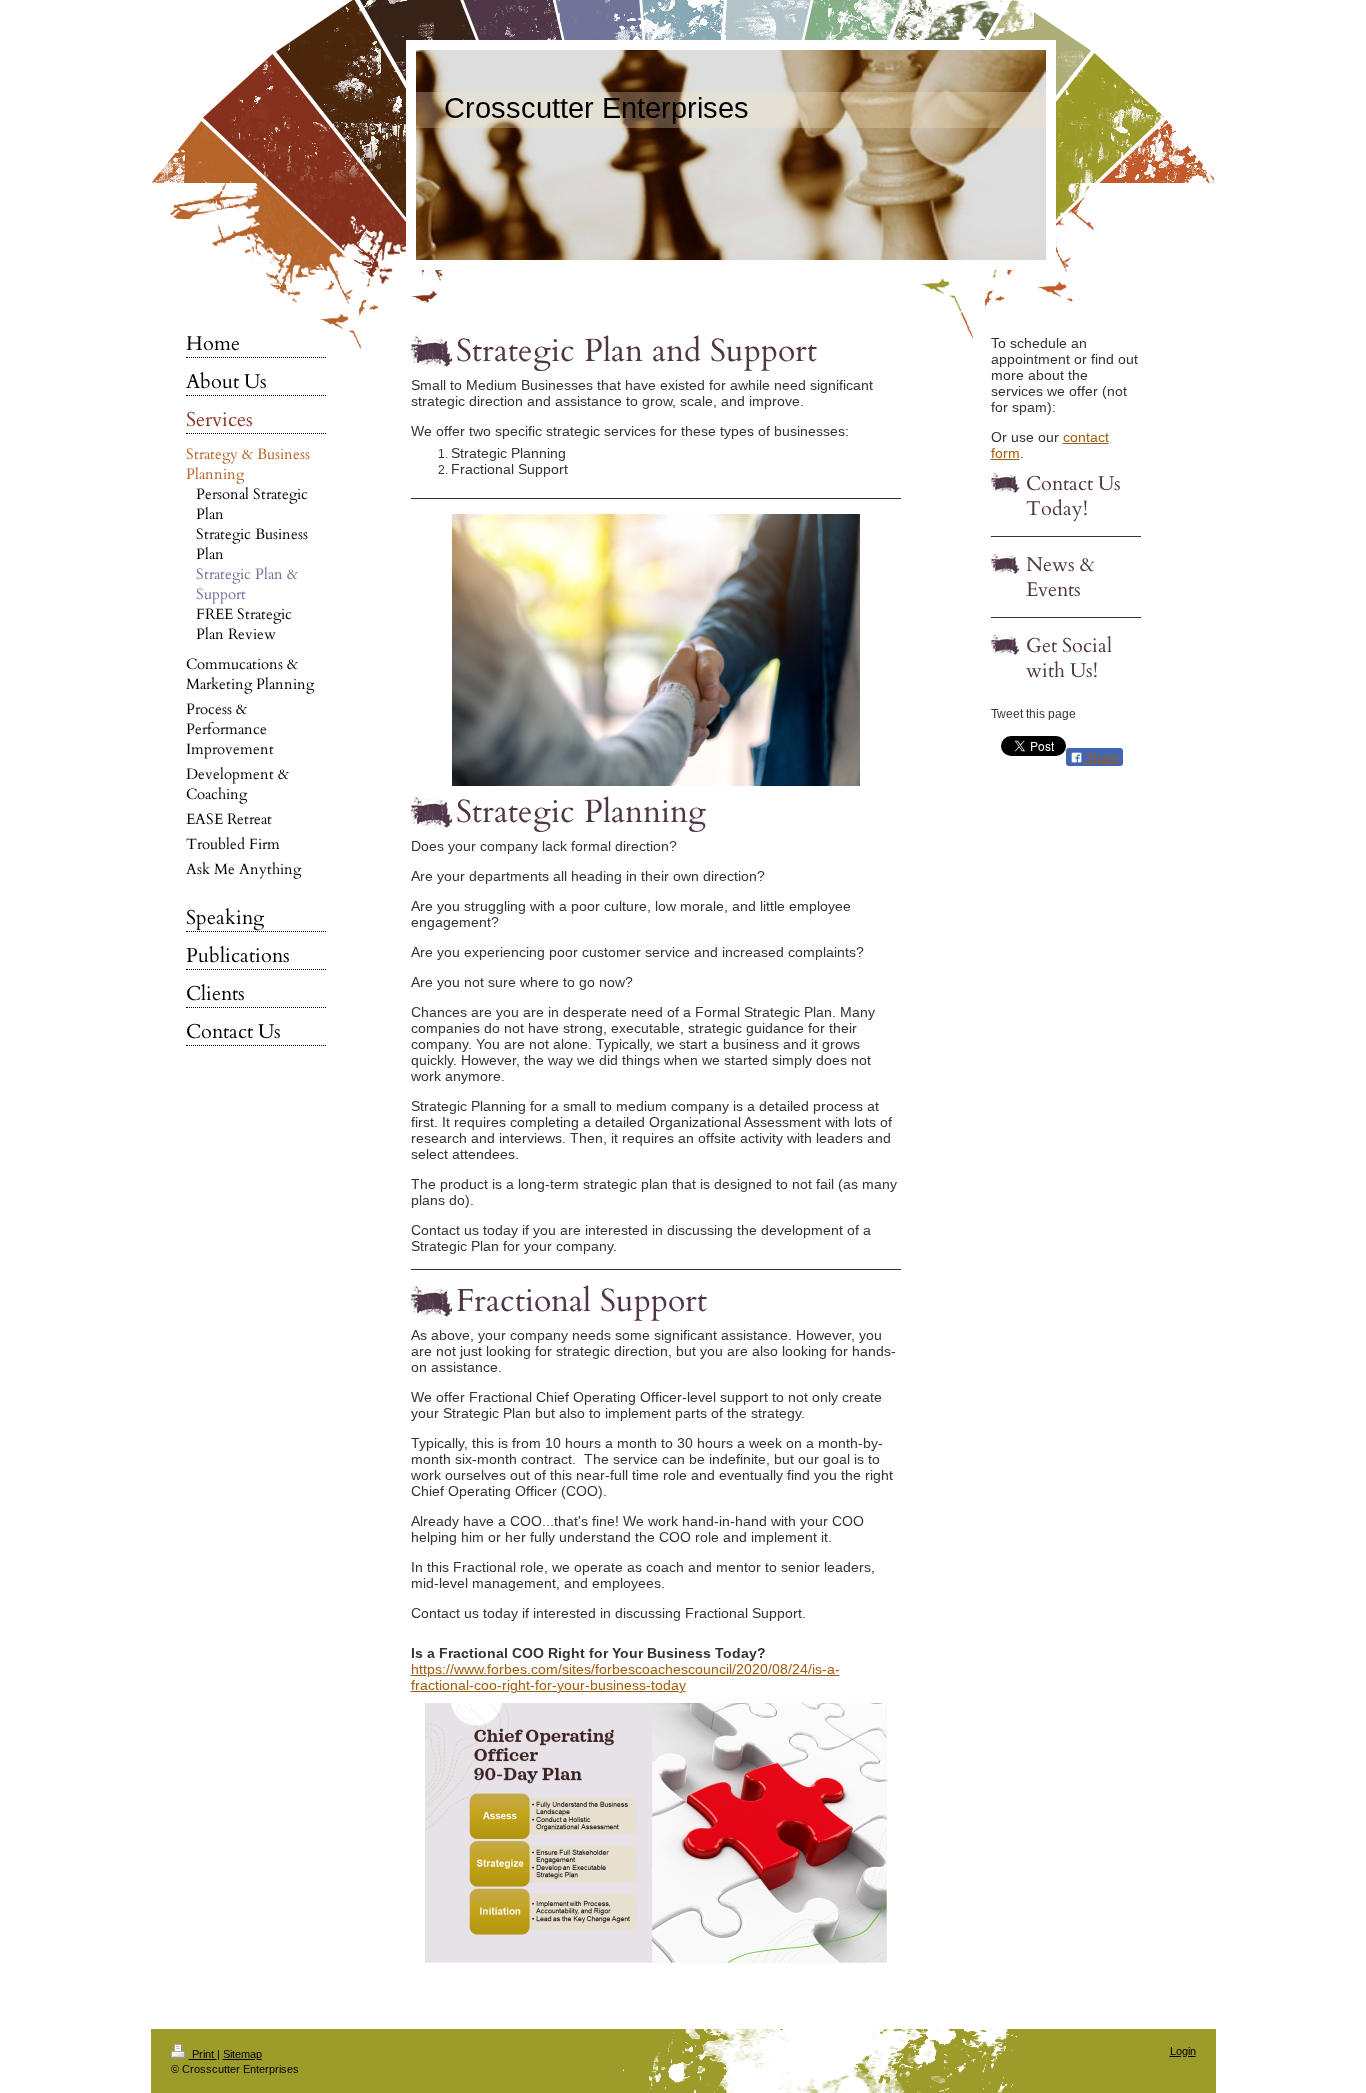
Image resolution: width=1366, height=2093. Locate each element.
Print (203, 2054)
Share (1101, 758)
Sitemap (242, 2054)
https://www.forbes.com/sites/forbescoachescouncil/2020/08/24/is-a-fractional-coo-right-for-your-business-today (625, 1677)
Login (1183, 2051)
